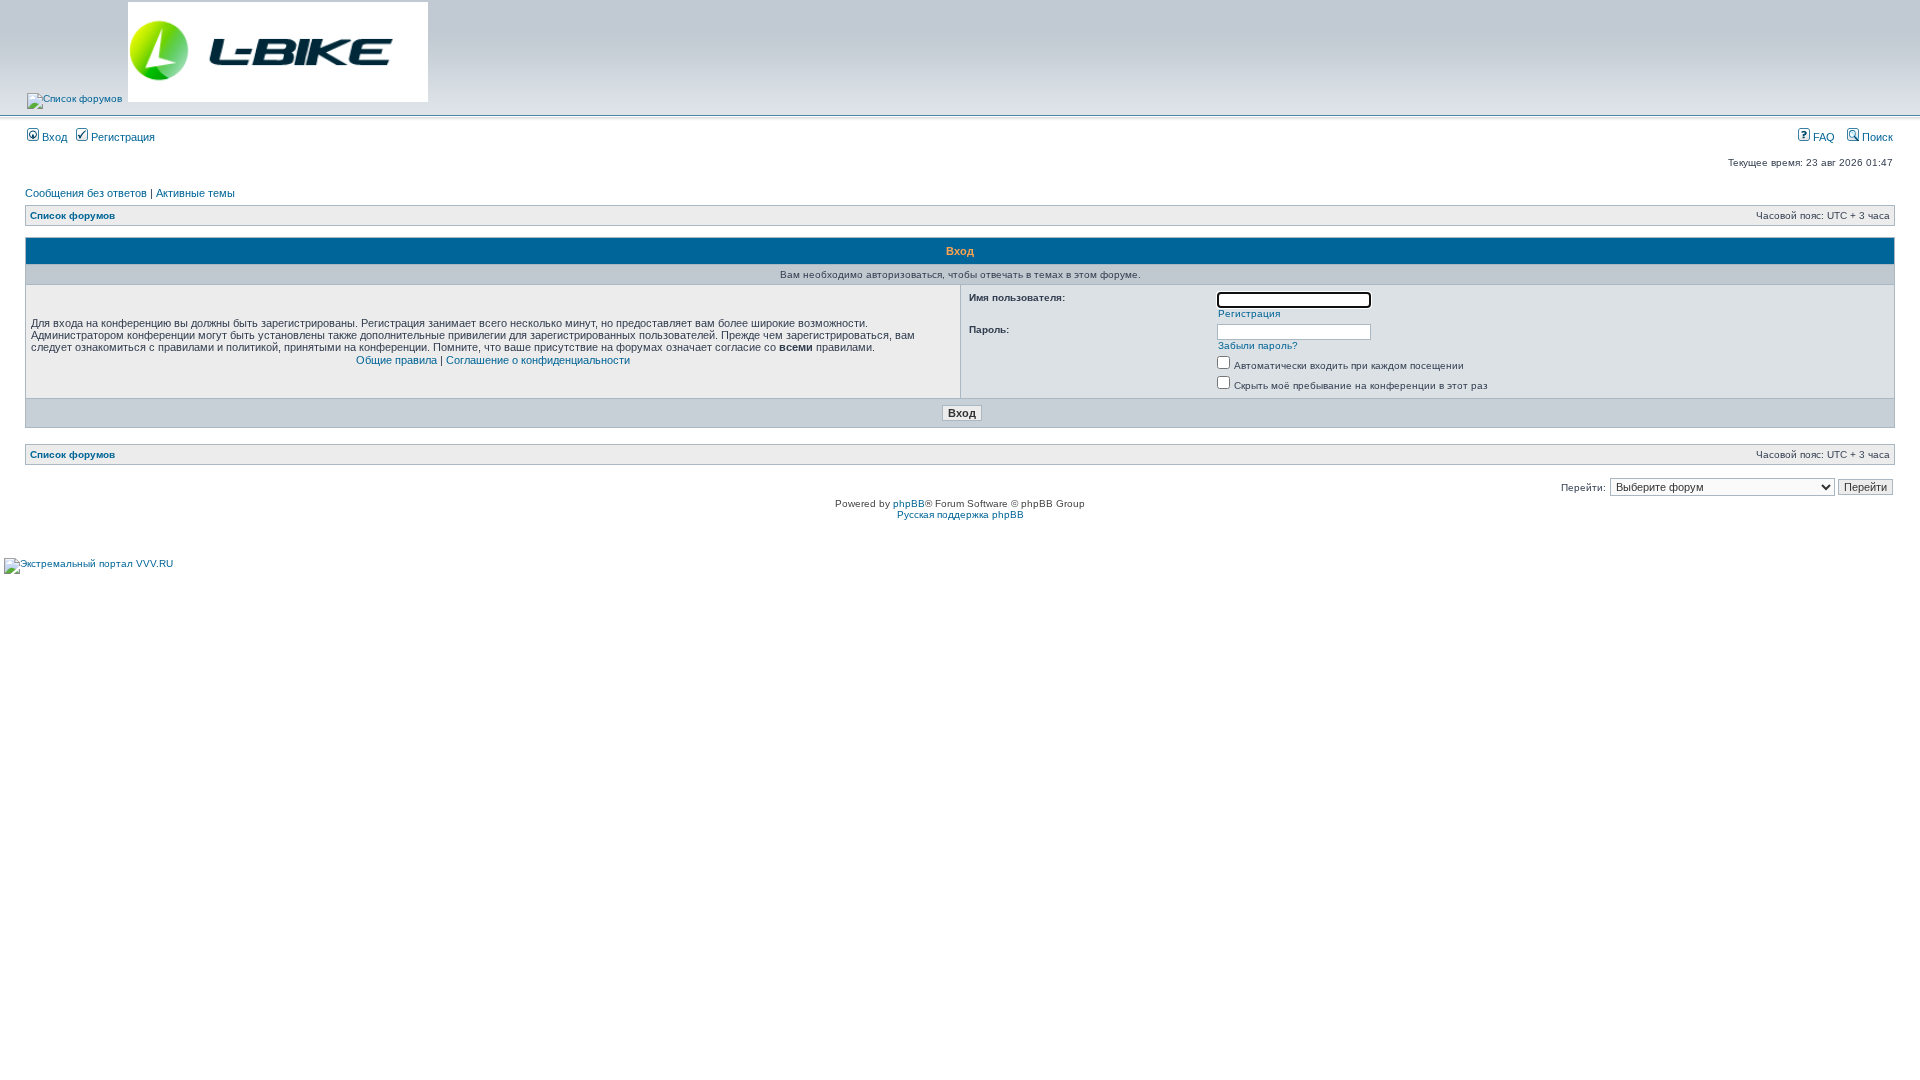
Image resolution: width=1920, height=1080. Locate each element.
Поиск (1876, 137)
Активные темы (195, 193)
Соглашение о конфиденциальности (538, 360)
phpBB (909, 503)
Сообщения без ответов (86, 193)
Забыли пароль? (1258, 345)
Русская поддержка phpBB (960, 514)
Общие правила (396, 360)
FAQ (1822, 137)
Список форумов (72, 215)
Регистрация (121, 137)
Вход (53, 137)
